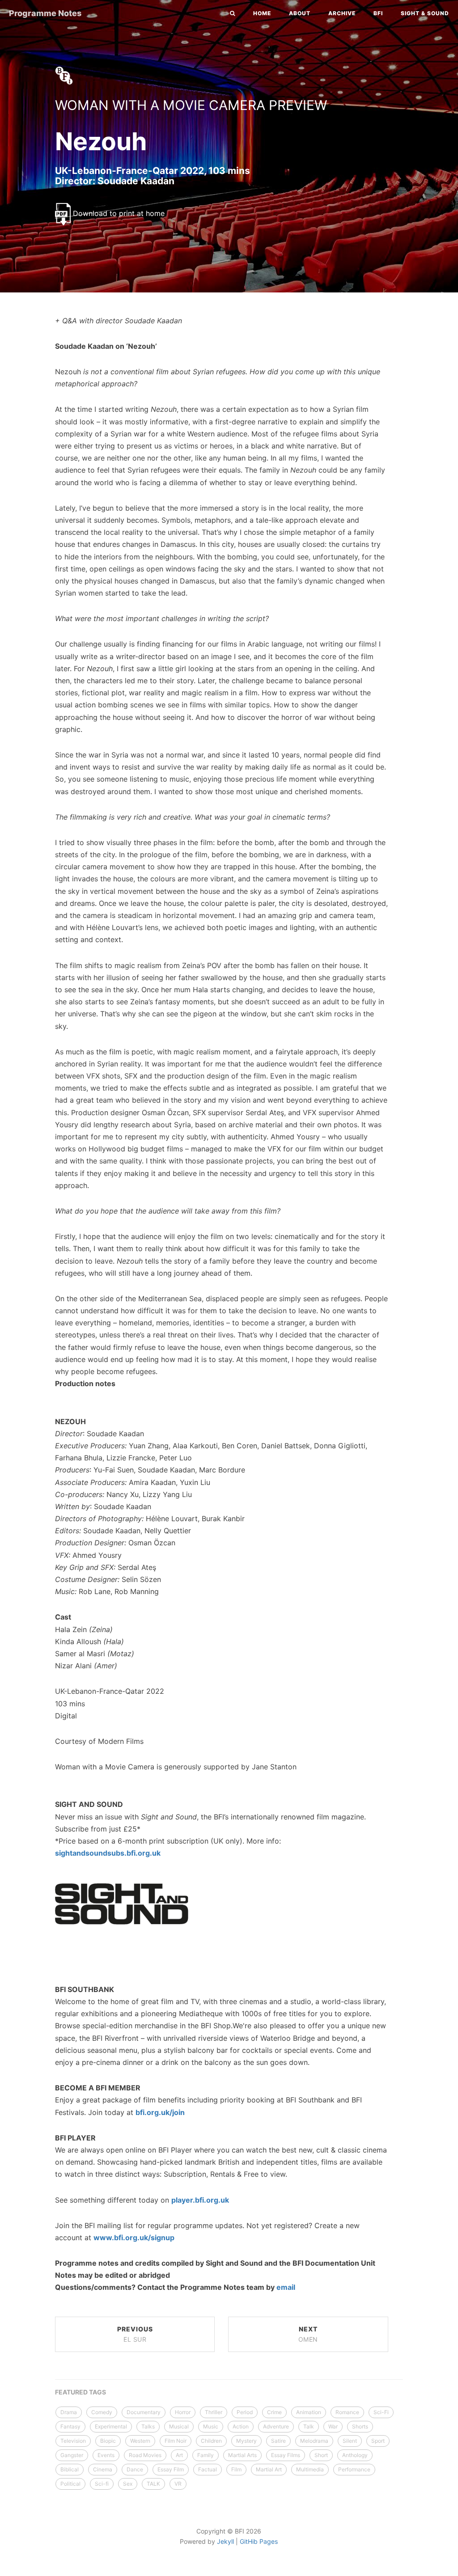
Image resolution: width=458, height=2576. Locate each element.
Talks (148, 2426)
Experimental (111, 2426)
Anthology (355, 2455)
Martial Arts (242, 2455)
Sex (128, 2484)
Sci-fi (102, 2484)
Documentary (144, 2412)
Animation (309, 2412)
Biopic (108, 2441)
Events (106, 2455)
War (333, 2426)
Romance (347, 2412)
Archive (342, 13)
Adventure (276, 2426)
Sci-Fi (381, 2412)
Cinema (103, 2469)
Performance (354, 2469)
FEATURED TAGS (81, 2392)
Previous (135, 2334)
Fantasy (70, 2426)
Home (262, 13)
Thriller (214, 2412)
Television (73, 2441)
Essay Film (171, 2469)
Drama (69, 2412)
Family (206, 2455)
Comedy (102, 2412)
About (300, 13)
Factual (208, 2469)
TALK (153, 2484)
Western (140, 2441)
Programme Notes (45, 13)
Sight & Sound (425, 13)
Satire (278, 2441)
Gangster (72, 2455)
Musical (179, 2426)
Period (245, 2412)
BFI (378, 13)
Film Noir (176, 2441)
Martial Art (269, 2469)
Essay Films (286, 2455)
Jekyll (225, 2541)
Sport (378, 2441)
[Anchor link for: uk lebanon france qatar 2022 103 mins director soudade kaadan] (46, 180)
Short (321, 2455)
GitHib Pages (259, 2541)
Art (179, 2455)
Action (241, 2426)
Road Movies (145, 2455)
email (286, 2287)
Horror (183, 2412)
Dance (135, 2469)
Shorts (360, 2426)
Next (308, 2334)
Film (236, 2469)
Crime (274, 2412)
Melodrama (314, 2441)
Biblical (70, 2469)
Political (70, 2484)
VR (178, 2484)
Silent (350, 2441)
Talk (309, 2426)
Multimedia (310, 2469)
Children (211, 2441)
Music (211, 2426)
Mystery (246, 2441)
